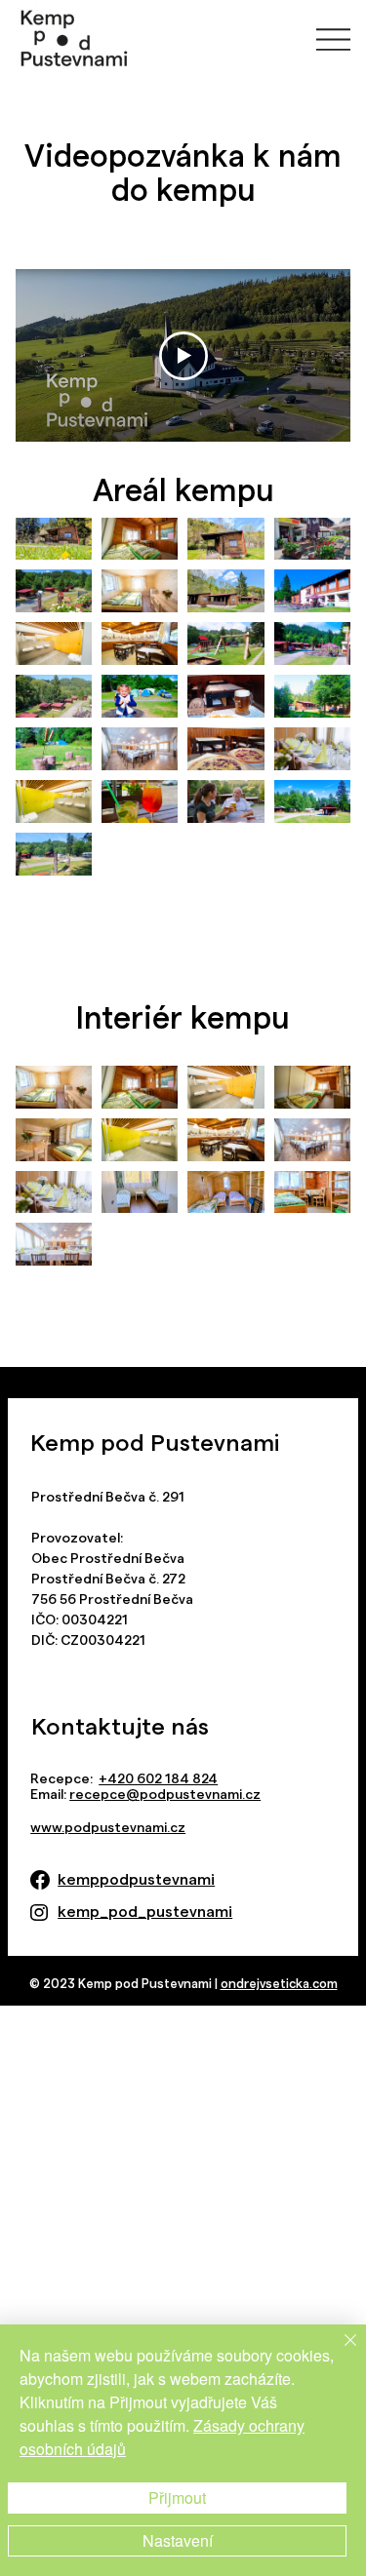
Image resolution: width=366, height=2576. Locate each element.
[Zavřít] (339, 2352)
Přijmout (177, 2498)
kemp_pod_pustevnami (145, 1912)
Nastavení (178, 2540)
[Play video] (183, 356)
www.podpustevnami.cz (108, 1827)
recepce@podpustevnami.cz (165, 1794)
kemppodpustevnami (136, 1879)
